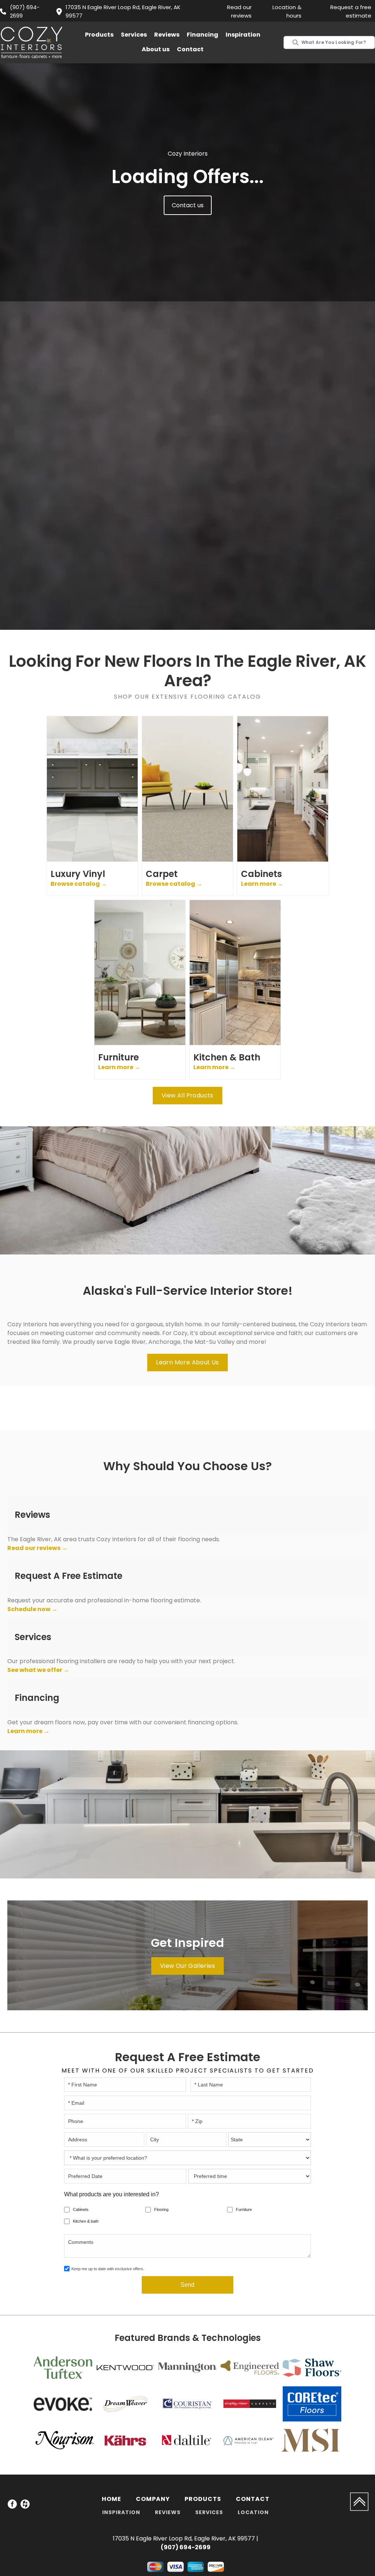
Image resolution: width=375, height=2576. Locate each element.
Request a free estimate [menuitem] (351, 11)
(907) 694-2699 (25, 11)
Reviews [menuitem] (168, 2512)
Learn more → (28, 1731)
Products (99, 35)
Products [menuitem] (203, 2499)
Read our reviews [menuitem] (239, 11)
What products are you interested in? (112, 2194)
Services (134, 35)
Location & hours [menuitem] (287, 11)
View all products (187, 1095)
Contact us (188, 205)
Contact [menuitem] (253, 2499)
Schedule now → (32, 1609)
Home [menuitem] (112, 2499)
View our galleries (187, 1966)
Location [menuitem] (253, 2512)
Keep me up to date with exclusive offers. (108, 2269)
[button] (99, 35)
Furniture (244, 2209)
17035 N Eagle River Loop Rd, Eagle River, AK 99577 (123, 11)
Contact (190, 49)
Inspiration (243, 35)
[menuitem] (12, 2505)
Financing (203, 35)
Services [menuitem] (209, 2512)
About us (156, 49)
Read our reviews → (37, 1548)
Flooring (161, 2209)
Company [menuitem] (153, 2499)
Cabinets (81, 2209)
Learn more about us (187, 1362)
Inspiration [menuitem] (121, 2512)
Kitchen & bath (86, 2221)
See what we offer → (38, 1670)
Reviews (167, 35)
